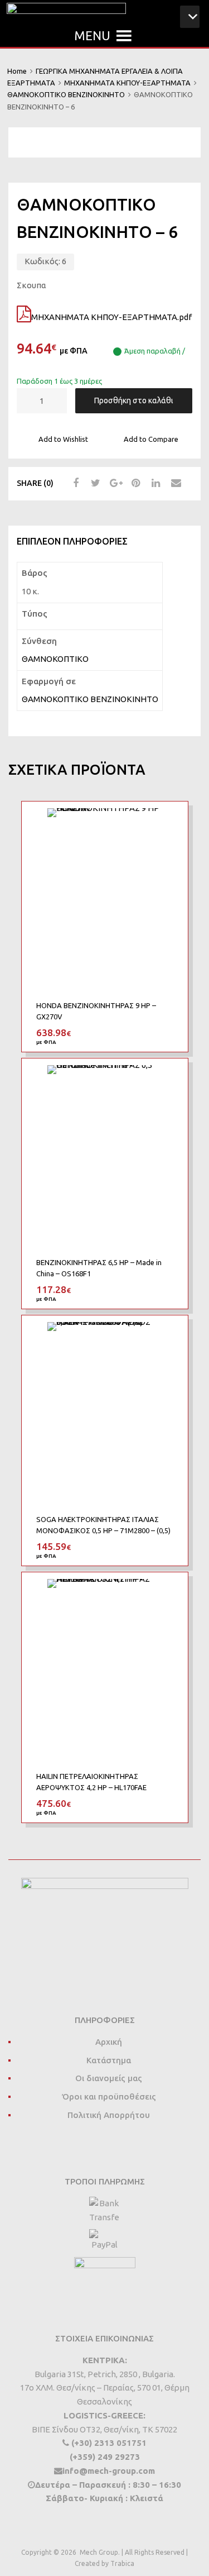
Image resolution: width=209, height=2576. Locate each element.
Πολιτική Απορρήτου (109, 2115)
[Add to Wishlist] (169, 822)
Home (17, 71)
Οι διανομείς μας (109, 2078)
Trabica (122, 2563)
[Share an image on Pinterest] (134, 483)
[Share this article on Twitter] (94, 483)
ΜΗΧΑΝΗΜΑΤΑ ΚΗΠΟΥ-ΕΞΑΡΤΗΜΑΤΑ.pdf (111, 317)
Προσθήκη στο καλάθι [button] (167, 1033)
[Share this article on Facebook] (74, 483)
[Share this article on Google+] (114, 483)
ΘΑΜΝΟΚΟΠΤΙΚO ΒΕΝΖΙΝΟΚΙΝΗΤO (66, 94)
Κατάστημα (109, 2060)
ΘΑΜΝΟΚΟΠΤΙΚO (55, 659)
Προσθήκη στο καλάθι (134, 400)
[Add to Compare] (169, 841)
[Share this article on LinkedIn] (154, 483)
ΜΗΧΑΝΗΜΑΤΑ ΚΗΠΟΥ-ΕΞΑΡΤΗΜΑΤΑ (127, 83)
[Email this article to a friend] (174, 483)
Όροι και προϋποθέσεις (109, 2096)
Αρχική (109, 2042)
